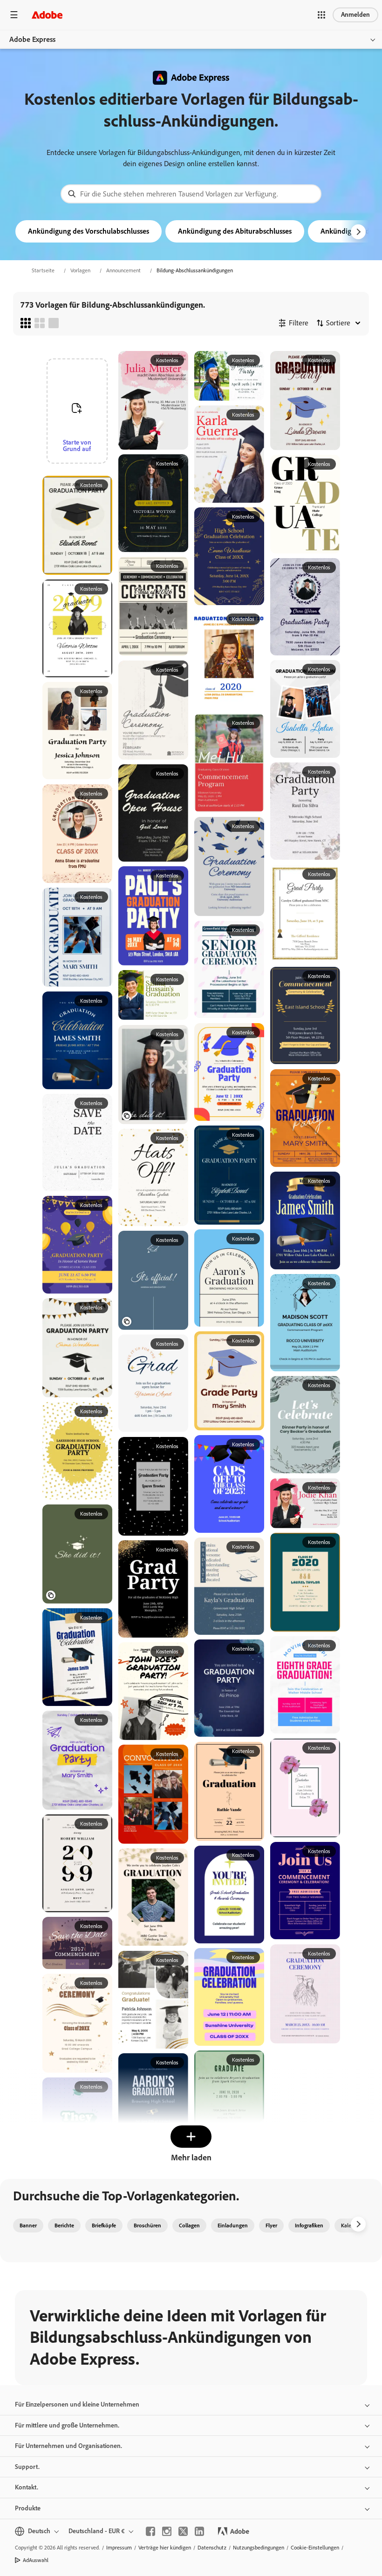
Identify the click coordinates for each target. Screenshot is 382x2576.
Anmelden (355, 15)
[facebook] (150, 2531)
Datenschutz (212, 2548)
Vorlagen (80, 270)
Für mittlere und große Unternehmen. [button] (67, 2425)
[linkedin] (199, 2531)
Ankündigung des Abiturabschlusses (235, 231)
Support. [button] (27, 2467)
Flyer (271, 2225)
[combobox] (191, 194)
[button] (321, 15)
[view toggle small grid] (26, 323)
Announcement (123, 270)
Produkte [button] (28, 2508)
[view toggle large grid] (54, 323)
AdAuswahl (36, 2560)
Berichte (64, 2225)
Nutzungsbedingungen (259, 2548)
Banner (28, 2225)
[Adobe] (47, 15)
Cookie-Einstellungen (315, 2548)
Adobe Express (32, 39)
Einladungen (233, 2225)
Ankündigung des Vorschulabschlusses (89, 231)
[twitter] (183, 2531)
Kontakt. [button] (27, 2487)
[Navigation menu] (14, 15)
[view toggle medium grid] (40, 323)
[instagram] (167, 2531)
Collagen (189, 2225)
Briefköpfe (104, 2225)
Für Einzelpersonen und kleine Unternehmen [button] (77, 2404)
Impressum (119, 2548)
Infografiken (309, 2225)
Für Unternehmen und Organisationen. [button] (68, 2446)
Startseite (43, 270)
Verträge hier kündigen (165, 2548)
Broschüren (147, 2225)
